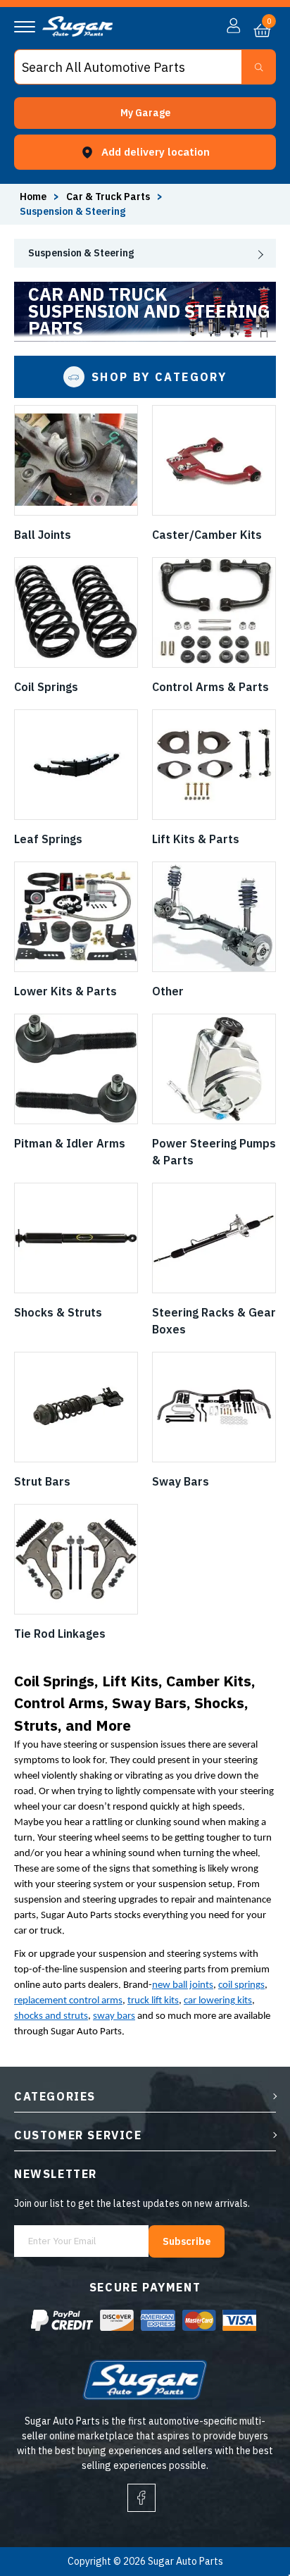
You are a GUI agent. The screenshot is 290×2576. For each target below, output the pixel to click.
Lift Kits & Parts (196, 839)
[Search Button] (259, 67)
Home (33, 197)
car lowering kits (218, 2001)
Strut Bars (42, 1481)
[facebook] (141, 2498)
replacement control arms (68, 2001)
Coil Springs (46, 687)
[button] (145, 113)
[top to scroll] (249, 2507)
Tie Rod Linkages (60, 1634)
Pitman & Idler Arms (70, 1143)
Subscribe (187, 2241)
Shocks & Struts (58, 1312)
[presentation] (145, 253)
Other (168, 991)
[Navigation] (25, 27)
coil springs (241, 1985)
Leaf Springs (48, 839)
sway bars (114, 2016)
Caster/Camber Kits (207, 535)
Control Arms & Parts (210, 687)
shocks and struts (51, 2016)
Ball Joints (43, 535)
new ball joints (183, 1985)
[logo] (77, 33)
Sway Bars (181, 1481)
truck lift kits (153, 2001)
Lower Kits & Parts (65, 991)
